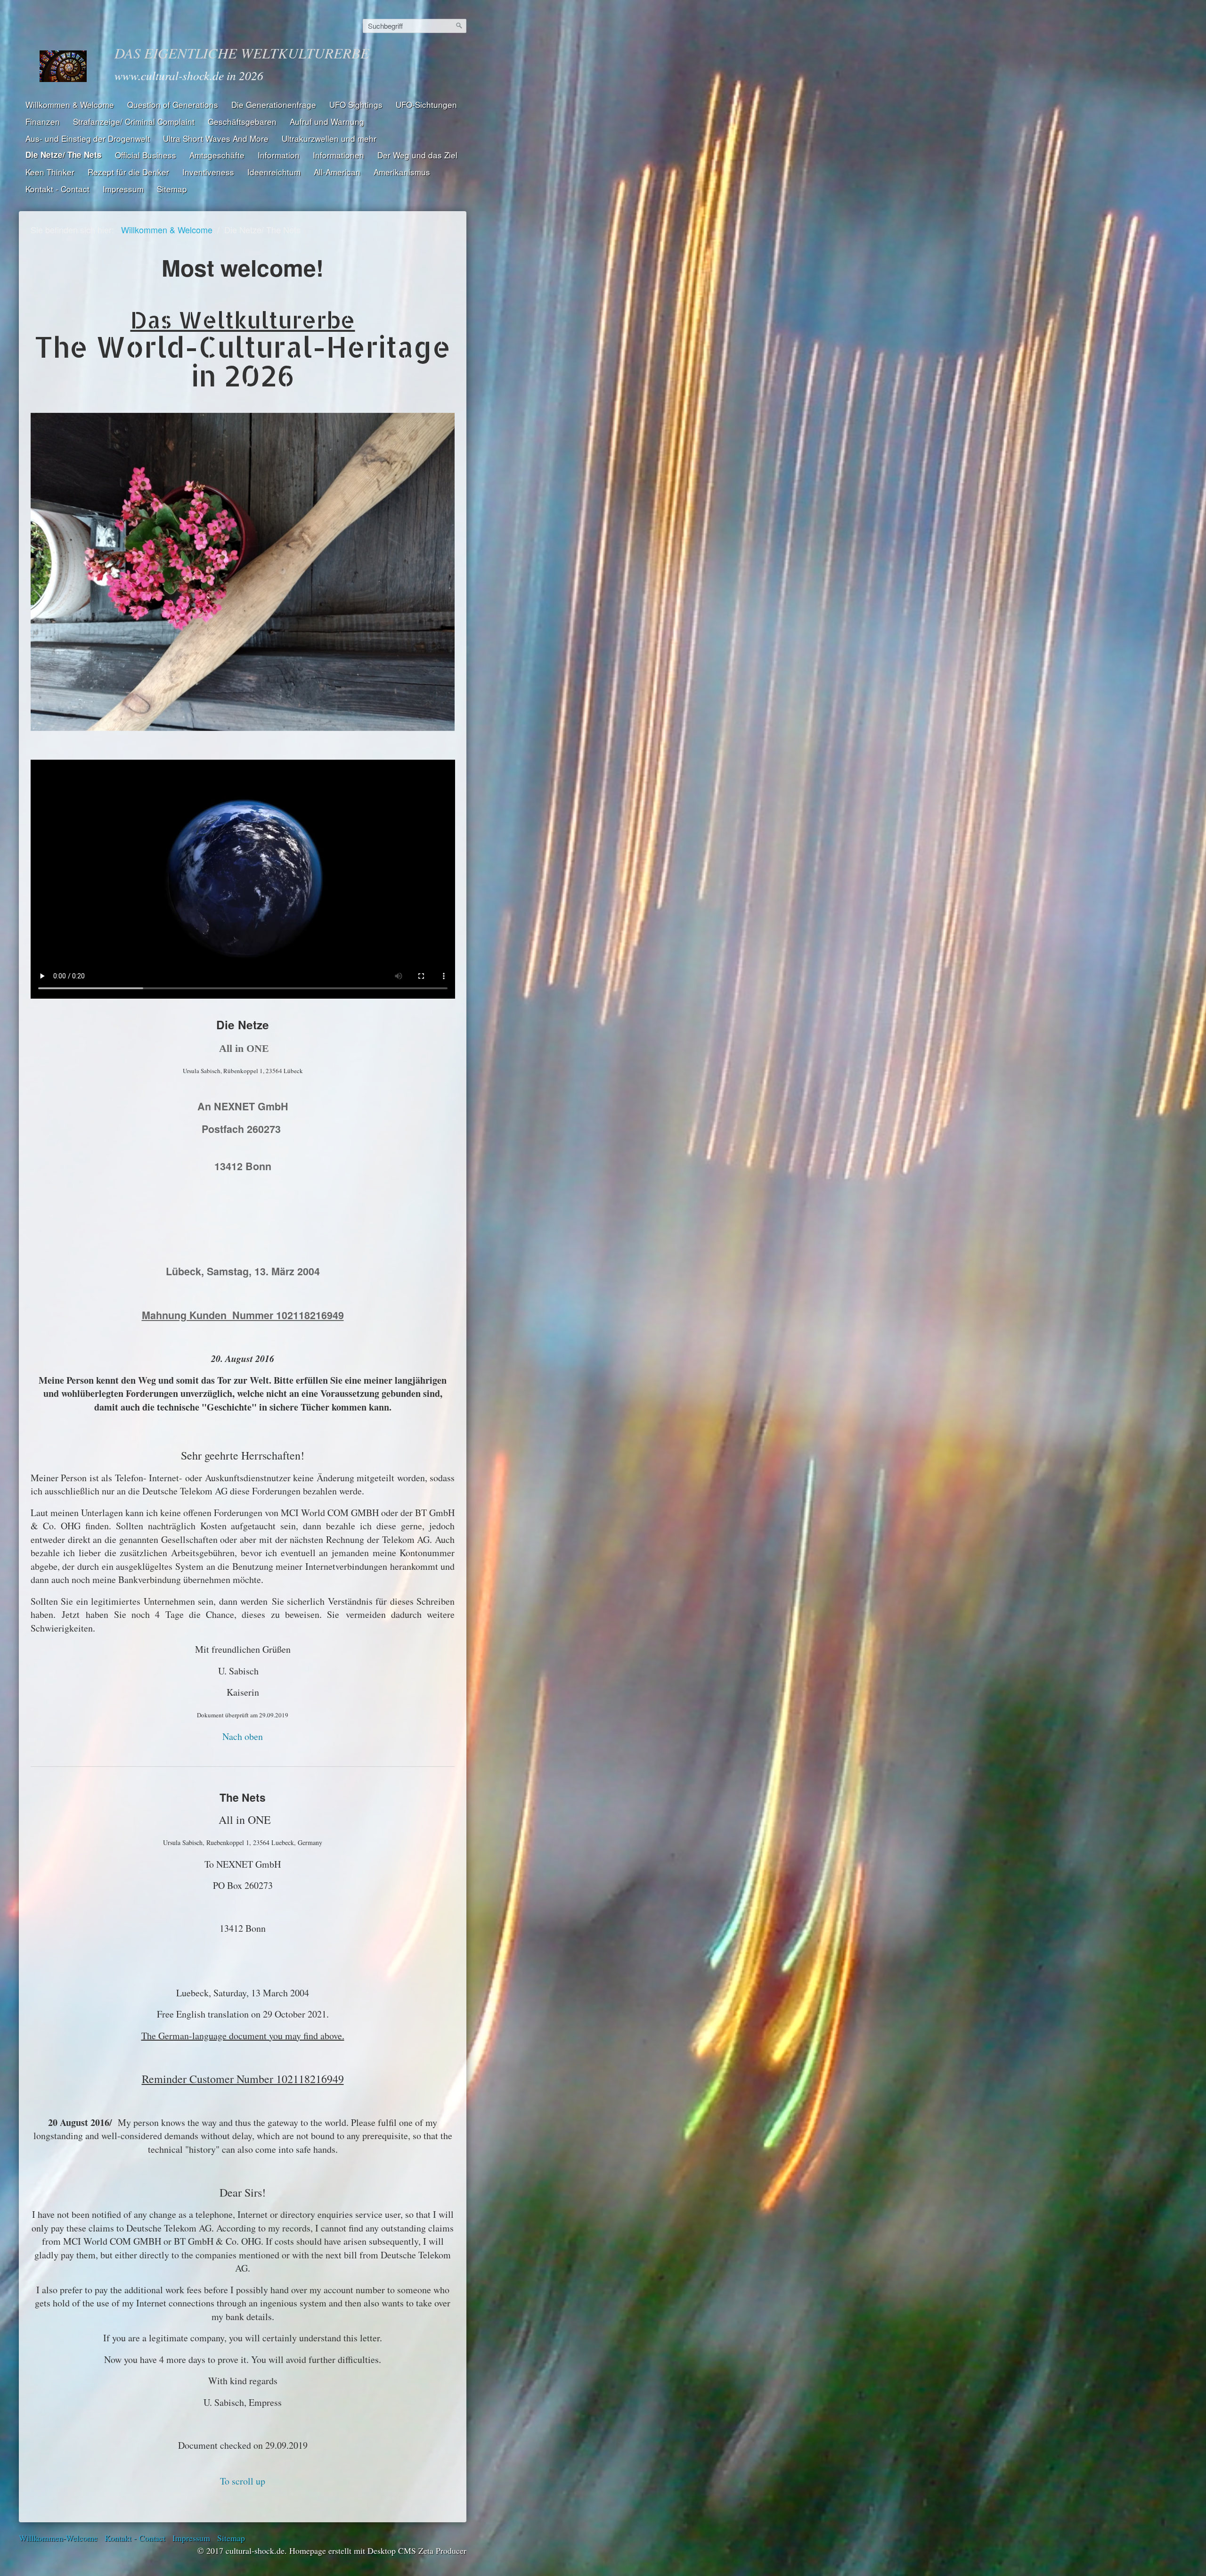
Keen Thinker (50, 172)
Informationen (338, 155)
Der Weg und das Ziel (417, 155)
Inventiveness (208, 172)
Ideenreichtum (274, 172)
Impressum (123, 189)
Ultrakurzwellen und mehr (329, 138)
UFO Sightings (356, 104)
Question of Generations (173, 104)
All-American (337, 172)
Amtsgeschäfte (217, 155)
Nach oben (243, 1736)
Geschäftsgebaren (242, 121)
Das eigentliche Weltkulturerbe (242, 53)
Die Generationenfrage (274, 104)
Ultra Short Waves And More (216, 138)
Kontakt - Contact (57, 189)
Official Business (146, 155)
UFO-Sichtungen (426, 104)
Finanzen (43, 121)
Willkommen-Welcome (58, 2538)
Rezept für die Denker (128, 172)
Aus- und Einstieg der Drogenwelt (88, 138)
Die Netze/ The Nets (64, 155)
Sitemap (172, 189)
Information (279, 155)
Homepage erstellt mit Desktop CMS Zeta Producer (378, 2551)
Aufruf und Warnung (327, 121)
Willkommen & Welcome (70, 104)
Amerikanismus (402, 172)
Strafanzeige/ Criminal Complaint (134, 121)
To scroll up (243, 2481)
